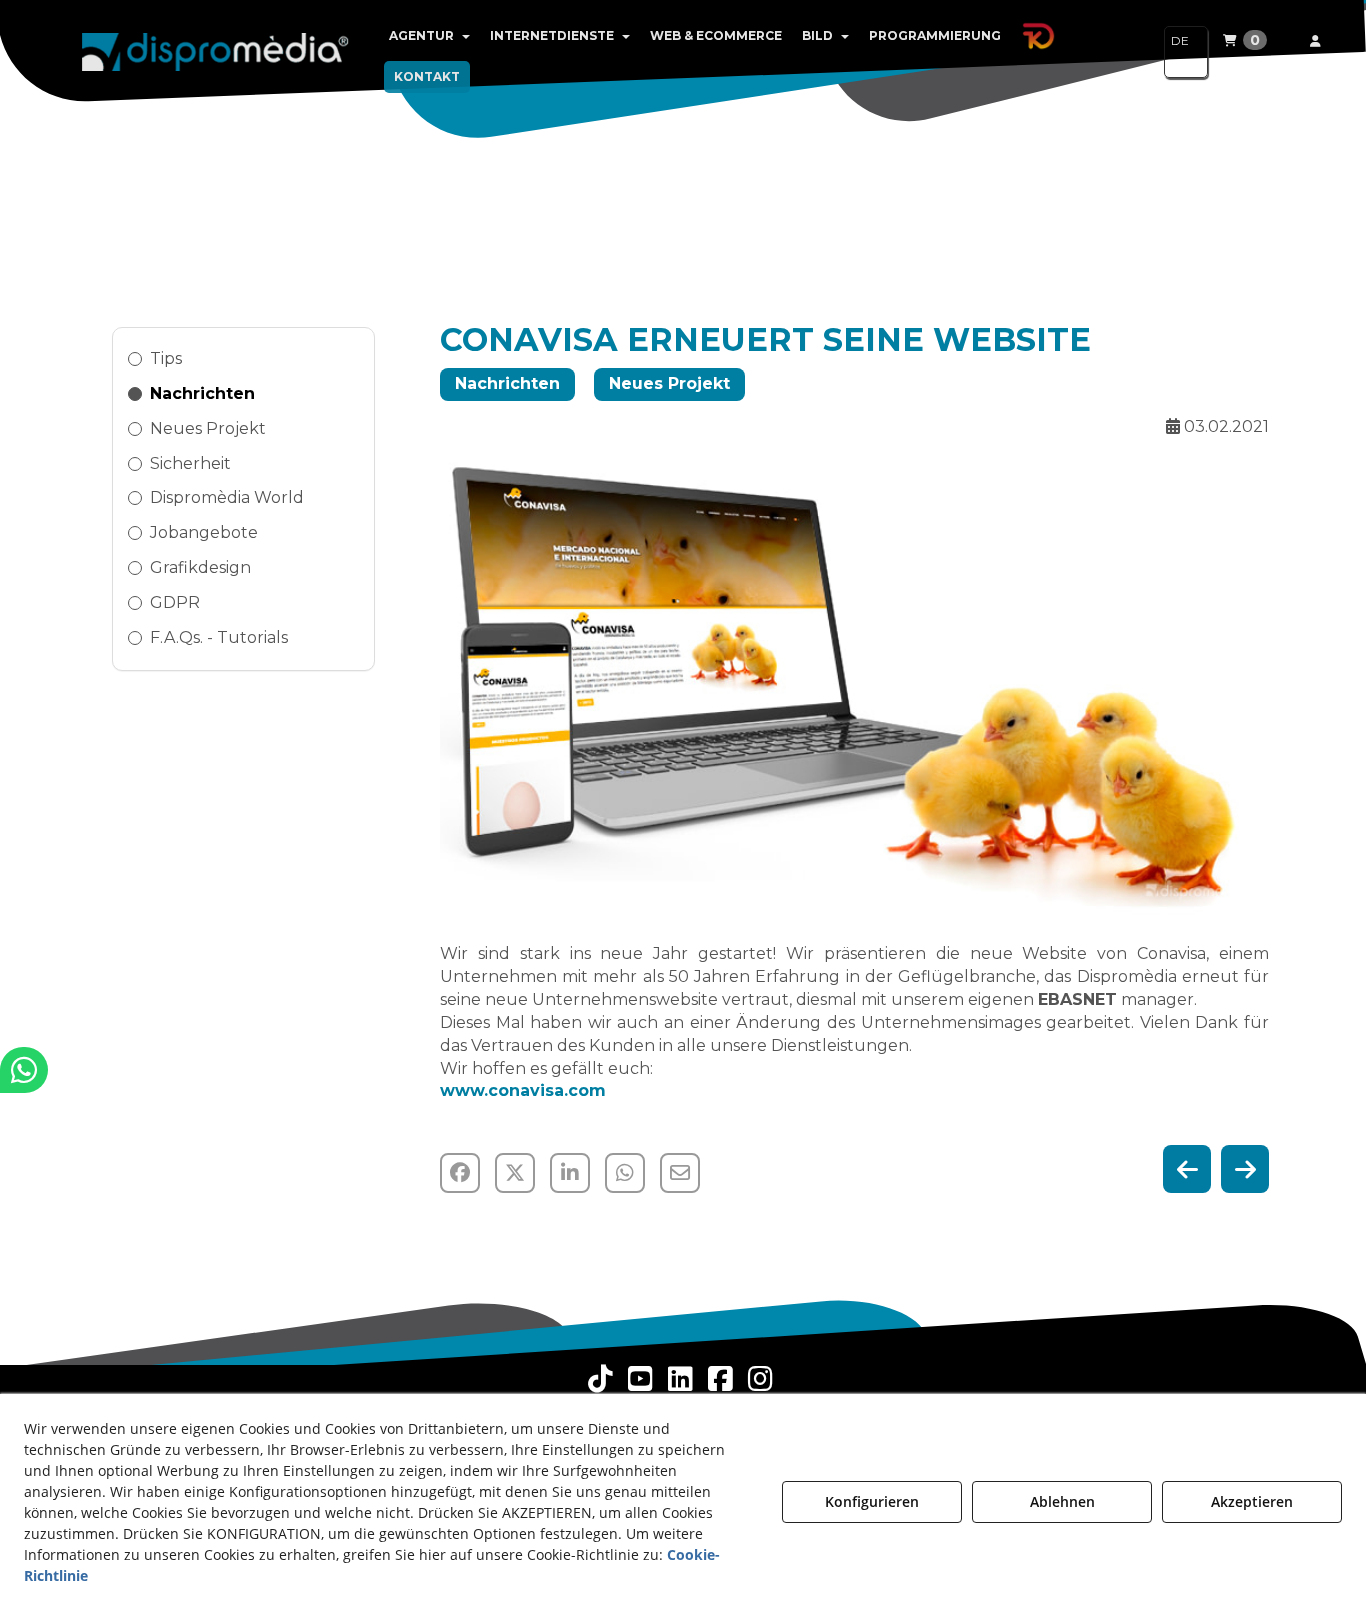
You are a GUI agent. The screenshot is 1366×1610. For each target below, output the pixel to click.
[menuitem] (429, 36)
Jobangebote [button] (204, 532)
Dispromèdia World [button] (227, 497)
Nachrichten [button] (202, 393)
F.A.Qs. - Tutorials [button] (219, 637)
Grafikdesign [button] (200, 567)
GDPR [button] (175, 602)
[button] (215, 50)
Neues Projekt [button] (208, 428)
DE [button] (1180, 40)
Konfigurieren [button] (872, 1501)
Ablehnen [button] (1062, 1501)
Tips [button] (166, 358)
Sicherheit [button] (190, 463)
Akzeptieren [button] (1252, 1501)
